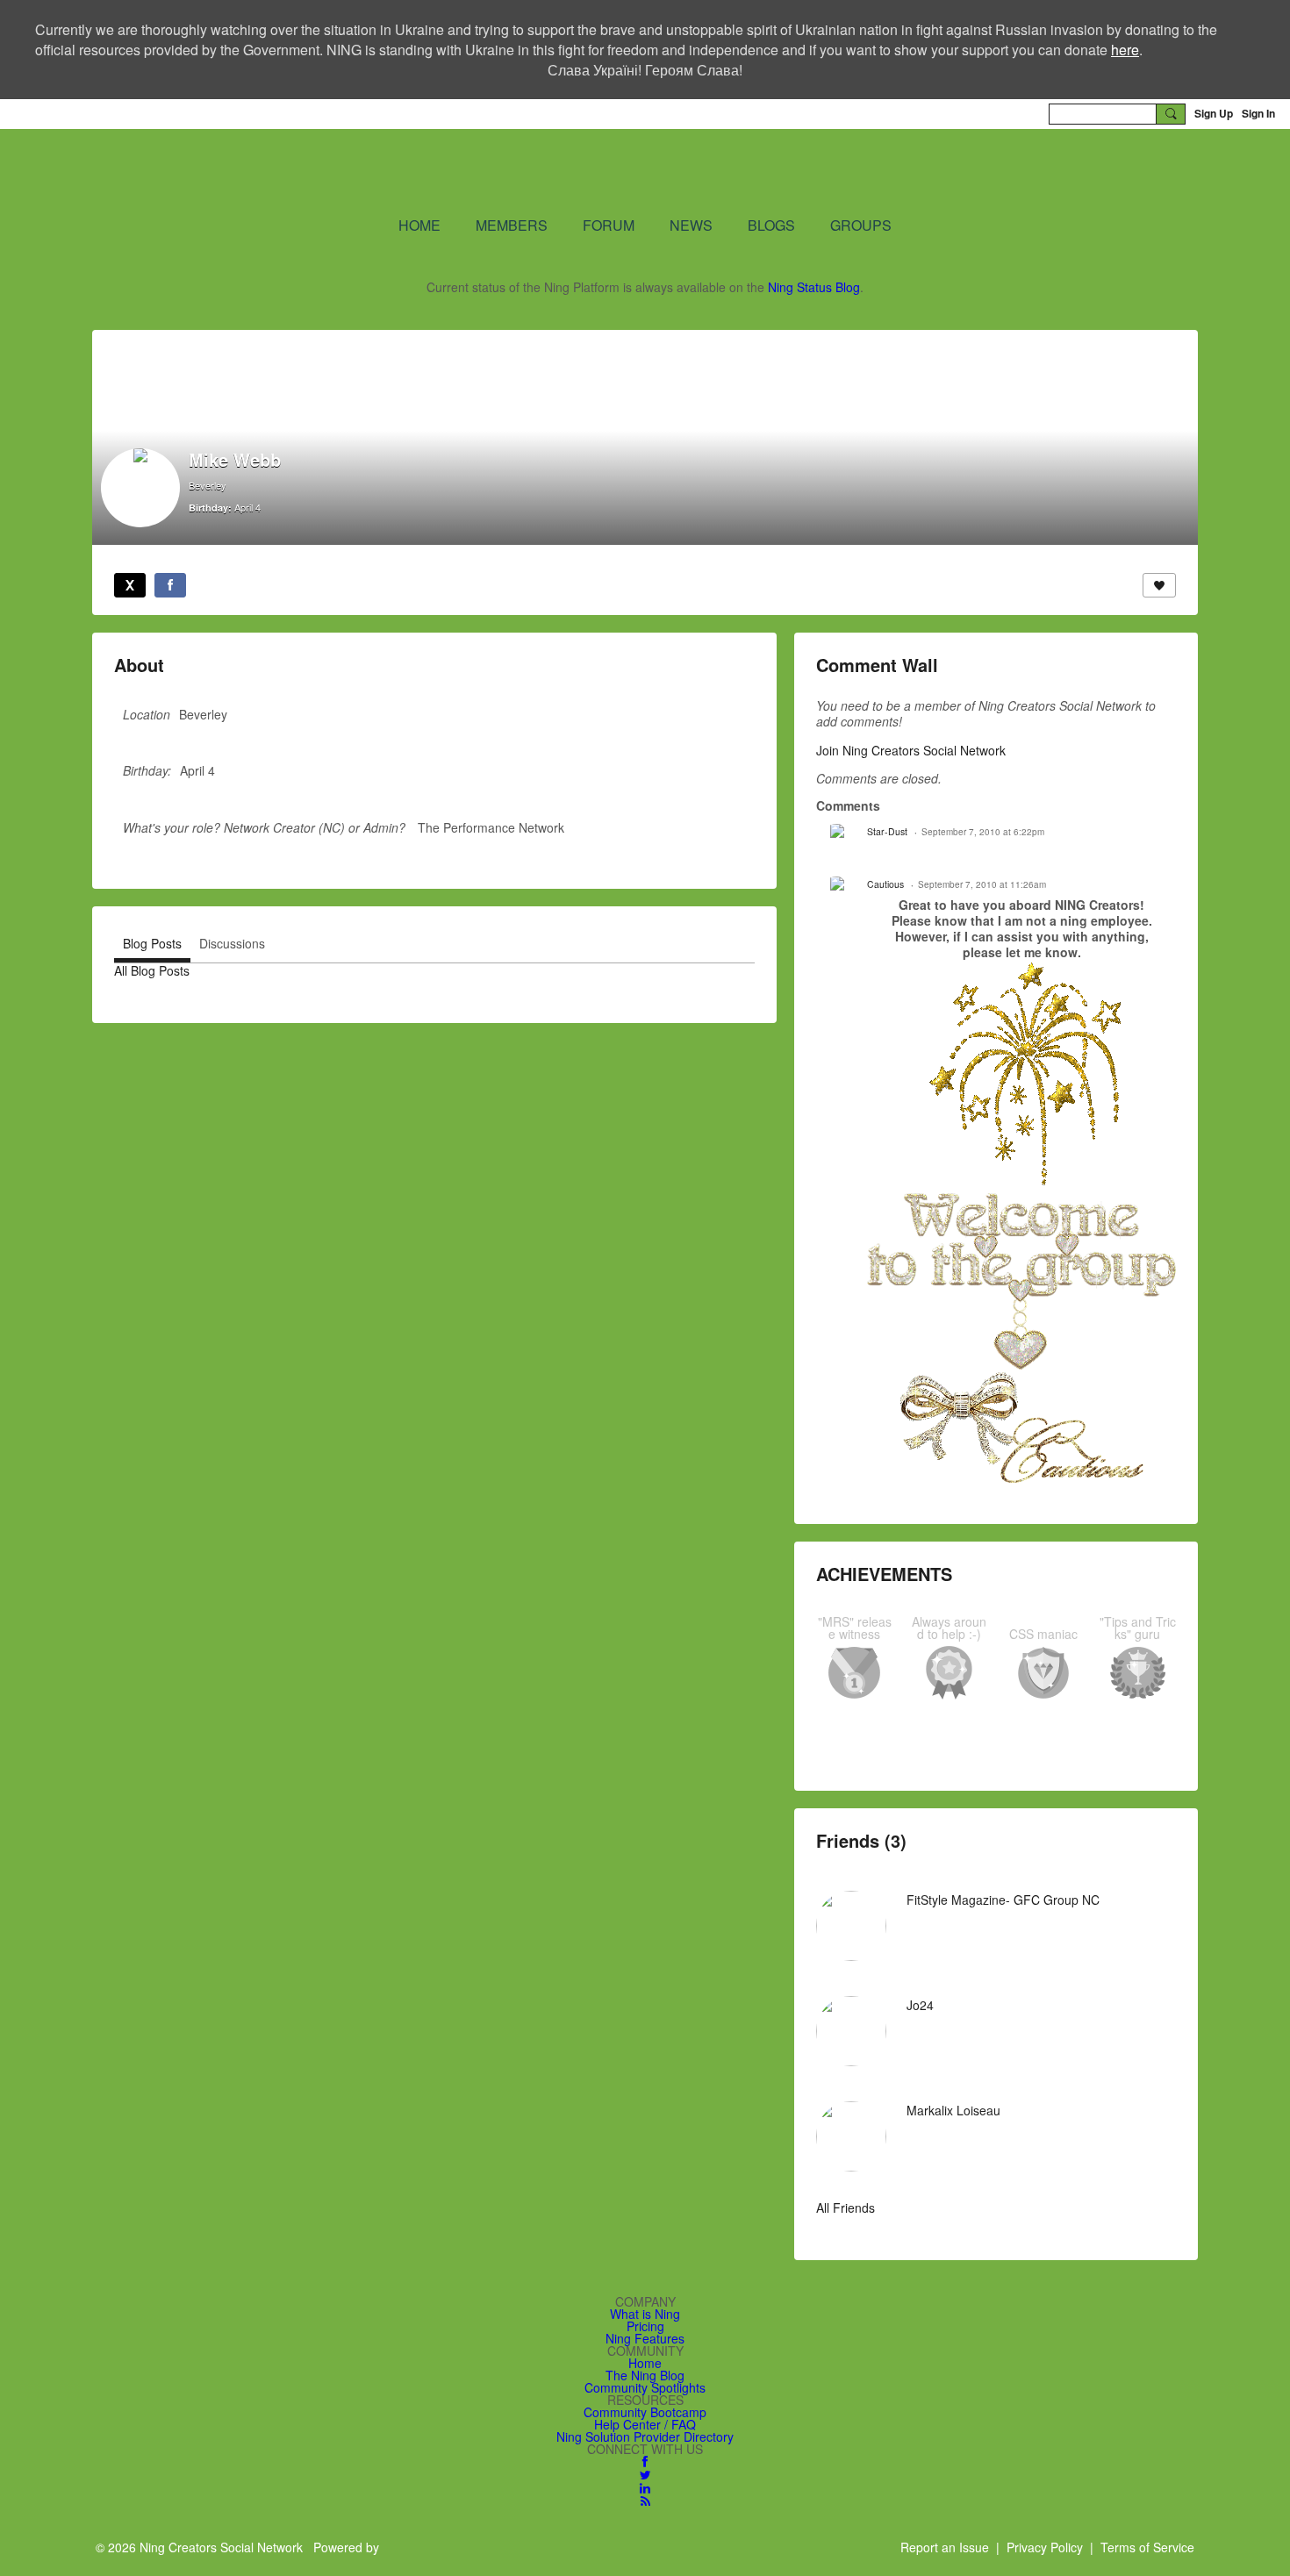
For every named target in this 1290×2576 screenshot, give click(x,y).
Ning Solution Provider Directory (645, 2436)
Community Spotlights (645, 2387)
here (1125, 50)
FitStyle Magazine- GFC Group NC (1003, 1900)
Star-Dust (887, 831)
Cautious (885, 884)
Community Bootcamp (645, 2412)
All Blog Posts (152, 970)
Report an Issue (945, 2547)
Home (645, 2363)
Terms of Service (1147, 2547)
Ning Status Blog (814, 287)
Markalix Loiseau (953, 2110)
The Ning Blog (645, 2375)
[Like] (1159, 585)
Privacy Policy (1045, 2547)
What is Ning (645, 2314)
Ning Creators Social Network (434, 171)
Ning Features (645, 2338)
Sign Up (1214, 113)
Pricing (645, 2326)
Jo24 (920, 2005)
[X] (130, 585)
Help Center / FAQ (645, 2424)
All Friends (846, 2207)
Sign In (1258, 113)
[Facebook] (170, 585)
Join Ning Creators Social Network (911, 750)
